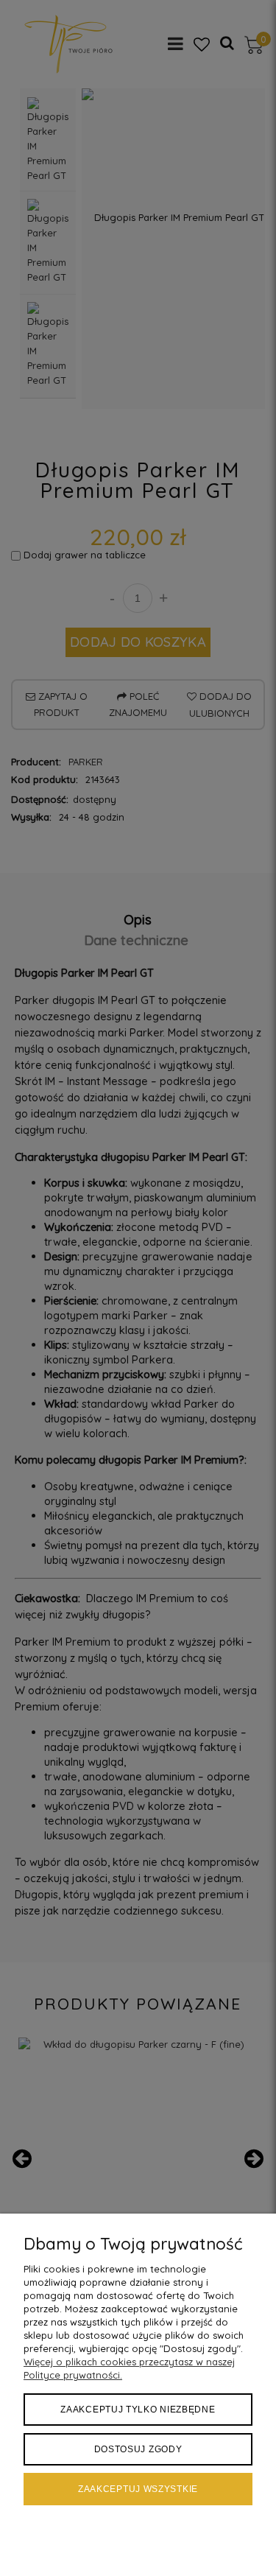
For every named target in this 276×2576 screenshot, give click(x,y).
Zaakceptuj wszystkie (138, 2489)
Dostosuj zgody (138, 2449)
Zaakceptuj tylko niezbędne (138, 2410)
